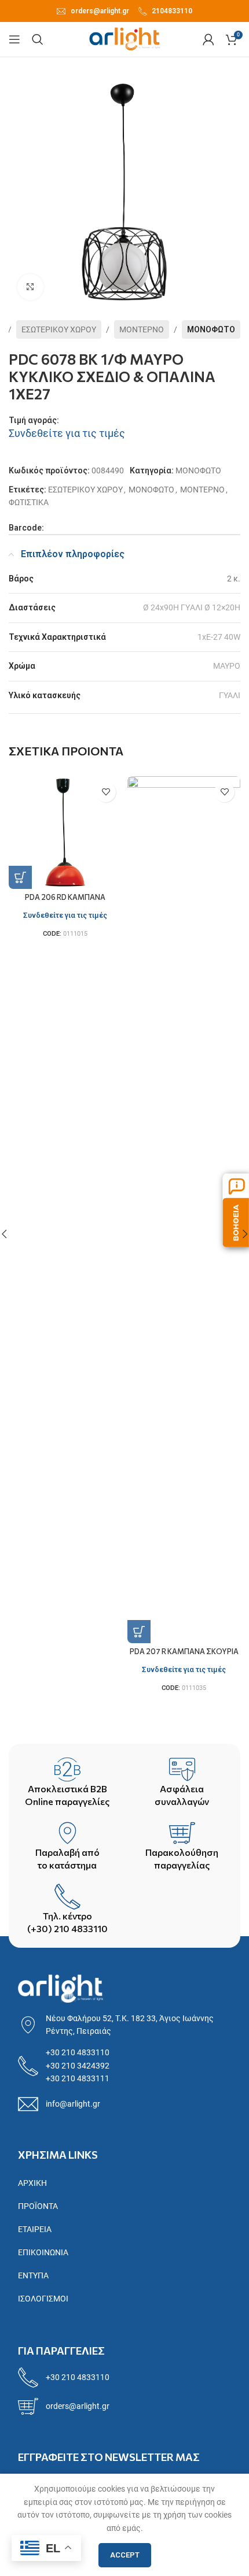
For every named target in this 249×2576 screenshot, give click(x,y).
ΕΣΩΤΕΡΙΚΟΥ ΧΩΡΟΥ (59, 329)
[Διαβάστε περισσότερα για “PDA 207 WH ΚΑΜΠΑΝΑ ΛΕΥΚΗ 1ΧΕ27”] (20, 877)
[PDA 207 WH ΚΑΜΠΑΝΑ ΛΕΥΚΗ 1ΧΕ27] (65, 833)
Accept (125, 2555)
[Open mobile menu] (14, 39)
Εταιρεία (35, 2229)
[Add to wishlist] (106, 792)
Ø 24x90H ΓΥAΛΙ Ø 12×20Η (192, 607)
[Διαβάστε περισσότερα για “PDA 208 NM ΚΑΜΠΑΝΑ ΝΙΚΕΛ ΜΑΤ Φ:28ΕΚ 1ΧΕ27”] (139, 877)
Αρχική (32, 2183)
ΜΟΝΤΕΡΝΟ (142, 329)
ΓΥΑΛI (230, 695)
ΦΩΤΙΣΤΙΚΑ (29, 502)
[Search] (38, 39)
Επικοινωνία (43, 2252)
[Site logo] (125, 39)
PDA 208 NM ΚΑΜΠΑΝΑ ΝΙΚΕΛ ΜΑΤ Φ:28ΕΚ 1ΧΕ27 (184, 901)
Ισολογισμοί (43, 2299)
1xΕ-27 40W (219, 637)
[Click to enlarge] (30, 287)
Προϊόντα (38, 2206)
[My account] (208, 39)
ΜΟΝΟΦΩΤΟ (211, 329)
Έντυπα (33, 2275)
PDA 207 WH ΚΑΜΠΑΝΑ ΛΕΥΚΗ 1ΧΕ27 (65, 901)
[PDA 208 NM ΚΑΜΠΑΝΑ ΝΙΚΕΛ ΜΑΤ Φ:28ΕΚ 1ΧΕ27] (184, 833)
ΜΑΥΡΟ (227, 666)
